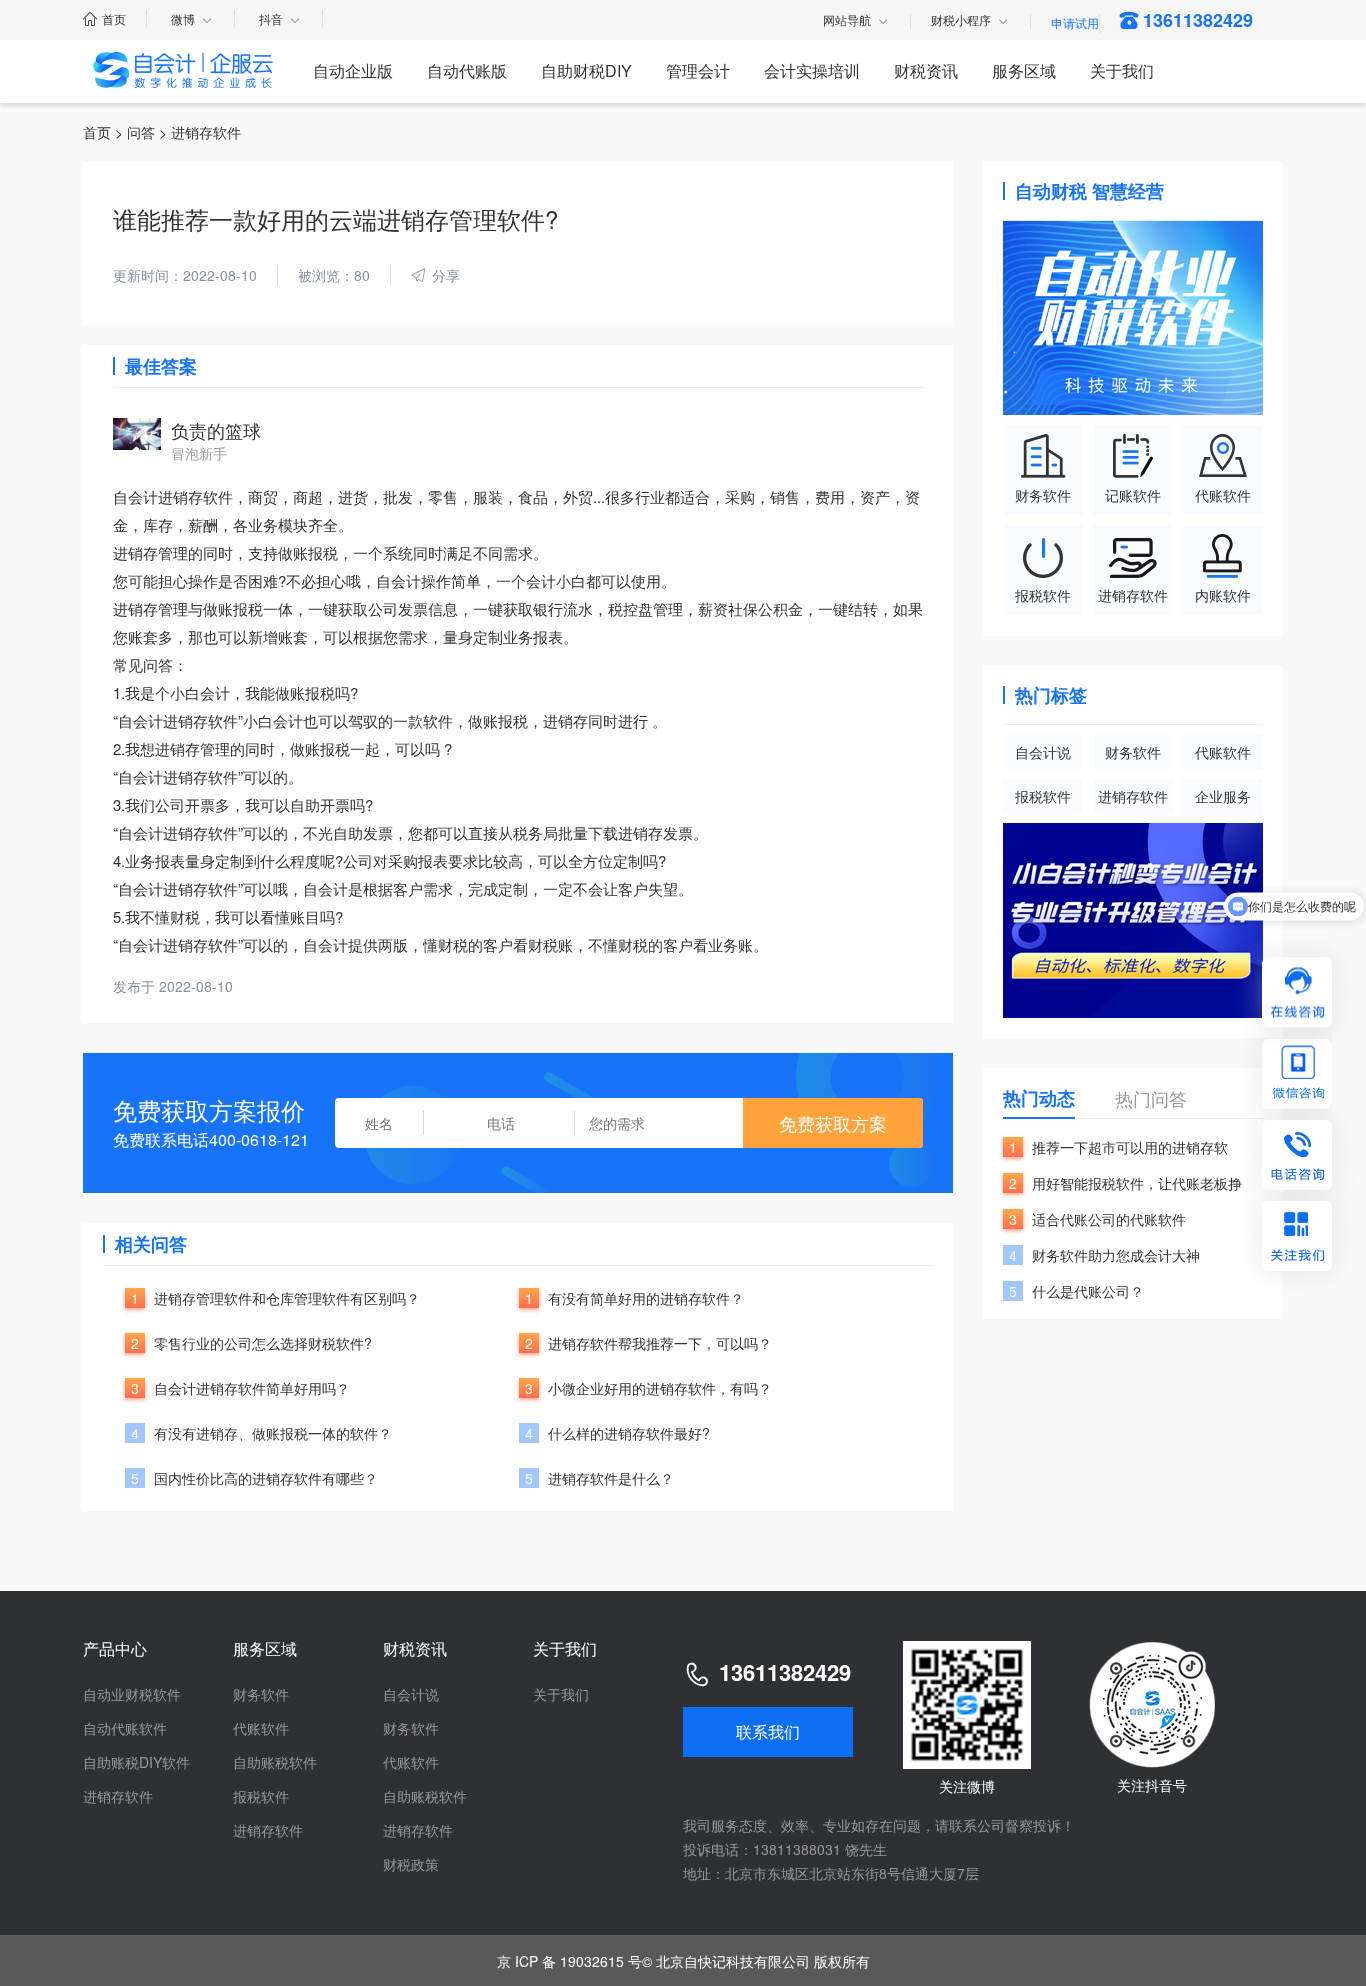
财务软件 (1133, 752)
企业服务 (1223, 796)
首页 (114, 18)
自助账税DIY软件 (136, 1762)
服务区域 (1024, 70)
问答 (141, 132)
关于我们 (1122, 70)
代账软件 (1223, 752)
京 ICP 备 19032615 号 (569, 1961)
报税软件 (1043, 796)
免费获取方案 (833, 1123)
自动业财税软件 (132, 1694)
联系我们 (768, 1731)
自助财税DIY (586, 70)
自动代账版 (467, 70)
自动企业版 (353, 70)
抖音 (271, 18)
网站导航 (847, 21)
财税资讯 (926, 70)
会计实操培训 (812, 70)
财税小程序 (961, 21)
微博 (183, 18)
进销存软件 (1133, 796)
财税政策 (411, 1864)
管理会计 (698, 70)
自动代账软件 (125, 1728)
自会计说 (1043, 752)
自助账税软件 (275, 1762)
